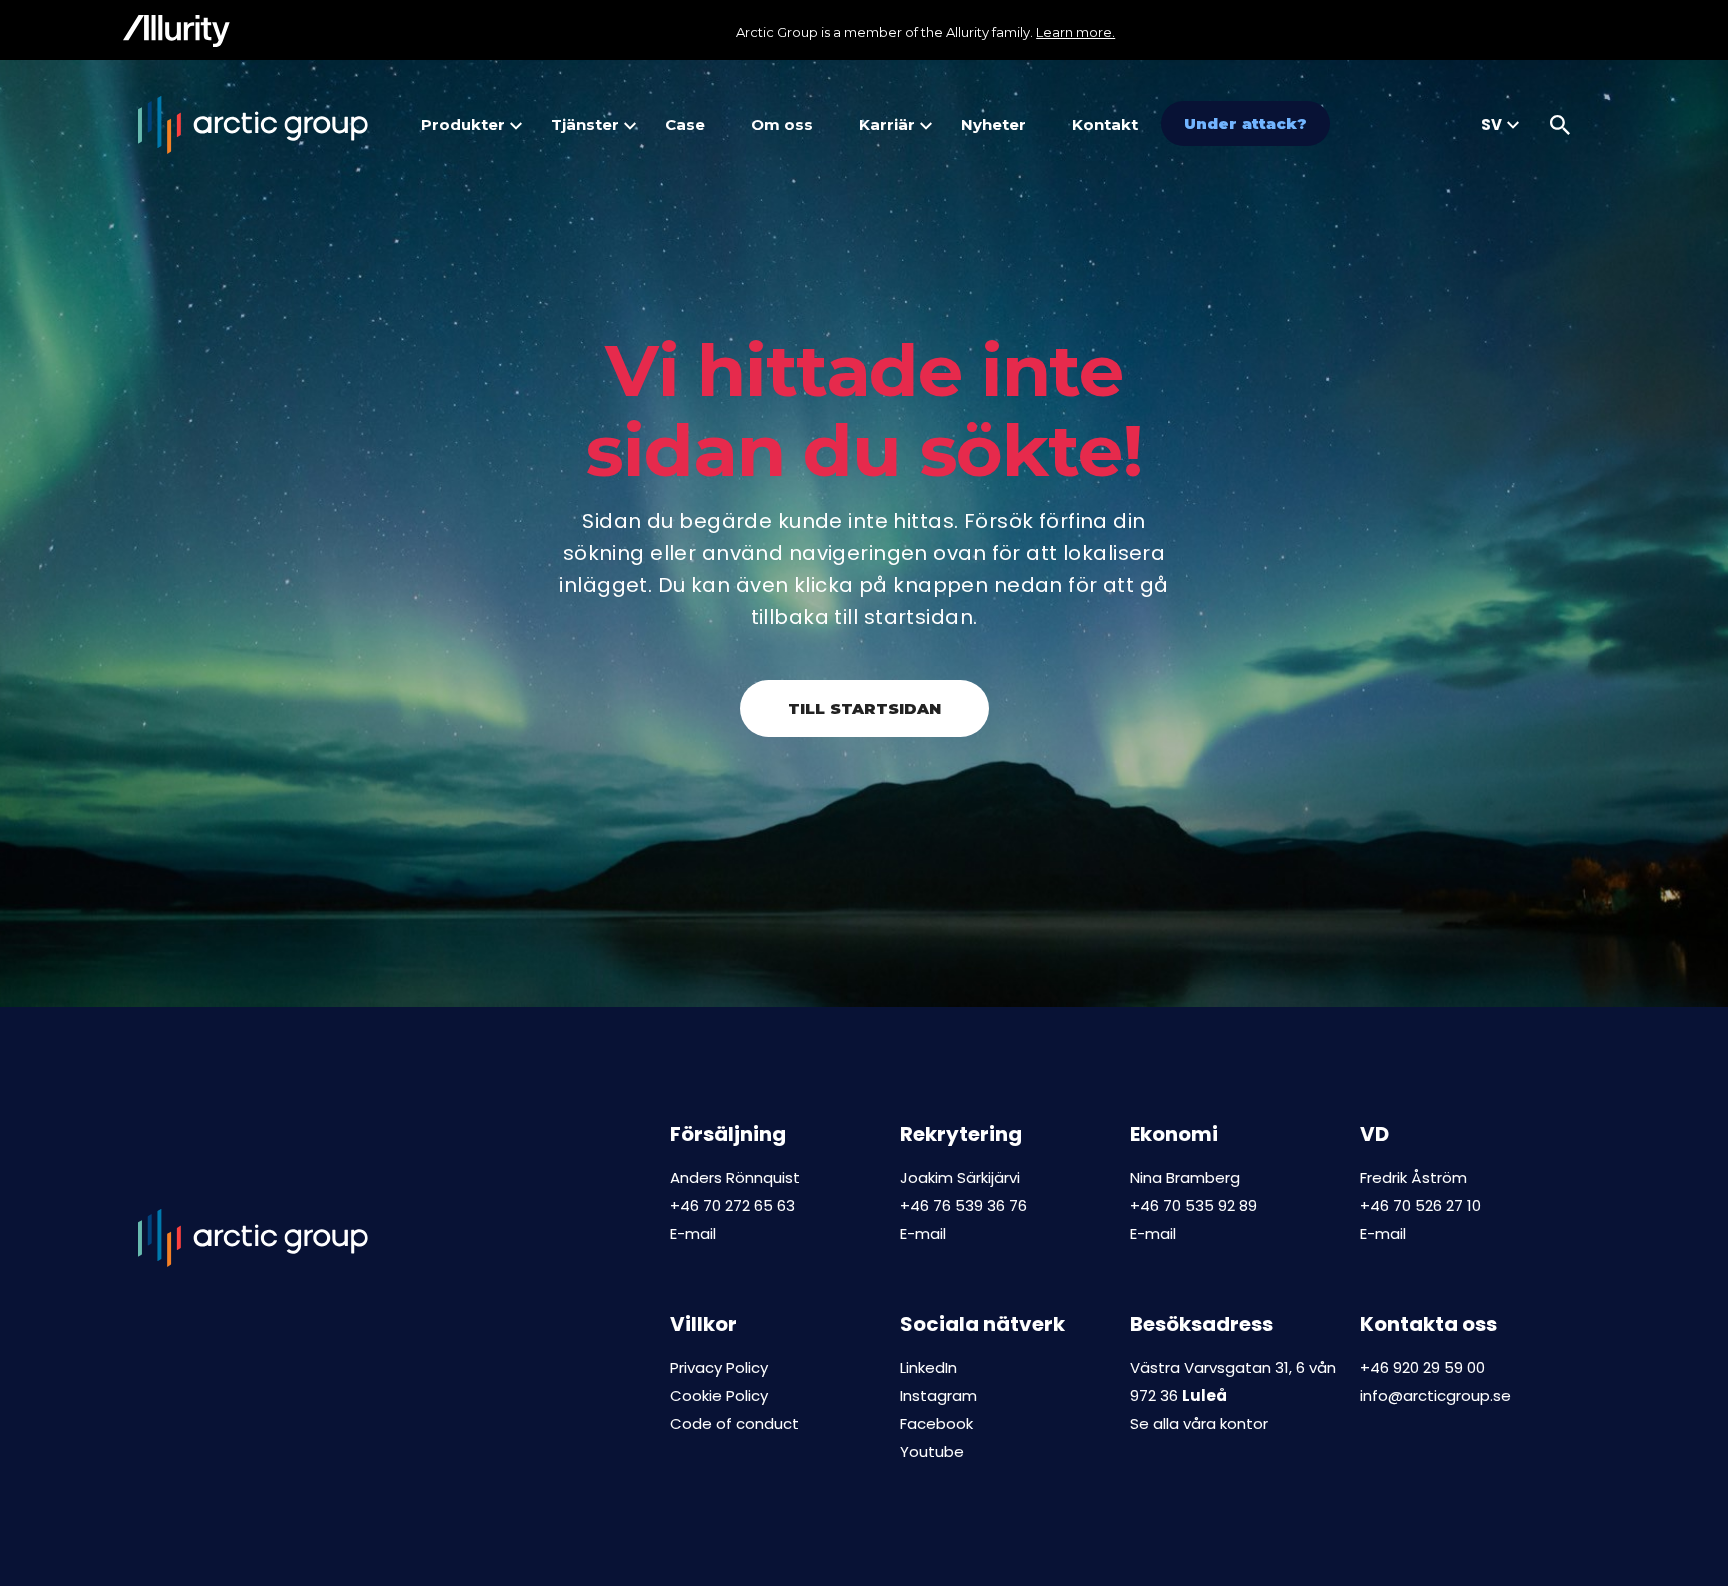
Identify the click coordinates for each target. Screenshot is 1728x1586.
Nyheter (993, 124)
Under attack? (1245, 123)
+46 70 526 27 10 (1420, 1205)
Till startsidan (864, 708)
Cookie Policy (719, 1395)
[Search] (1560, 125)
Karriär (887, 124)
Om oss (782, 124)
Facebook (936, 1423)
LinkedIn (928, 1367)
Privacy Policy (719, 1367)
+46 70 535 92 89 (1193, 1205)
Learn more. (1075, 32)
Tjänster (585, 124)
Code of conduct (734, 1423)
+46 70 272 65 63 (732, 1205)
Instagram (938, 1395)
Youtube (932, 1451)
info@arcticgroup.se (1435, 1395)
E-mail (693, 1233)
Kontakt (1105, 124)
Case (685, 124)
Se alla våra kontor (1199, 1423)
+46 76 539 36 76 (963, 1205)
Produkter (463, 124)
